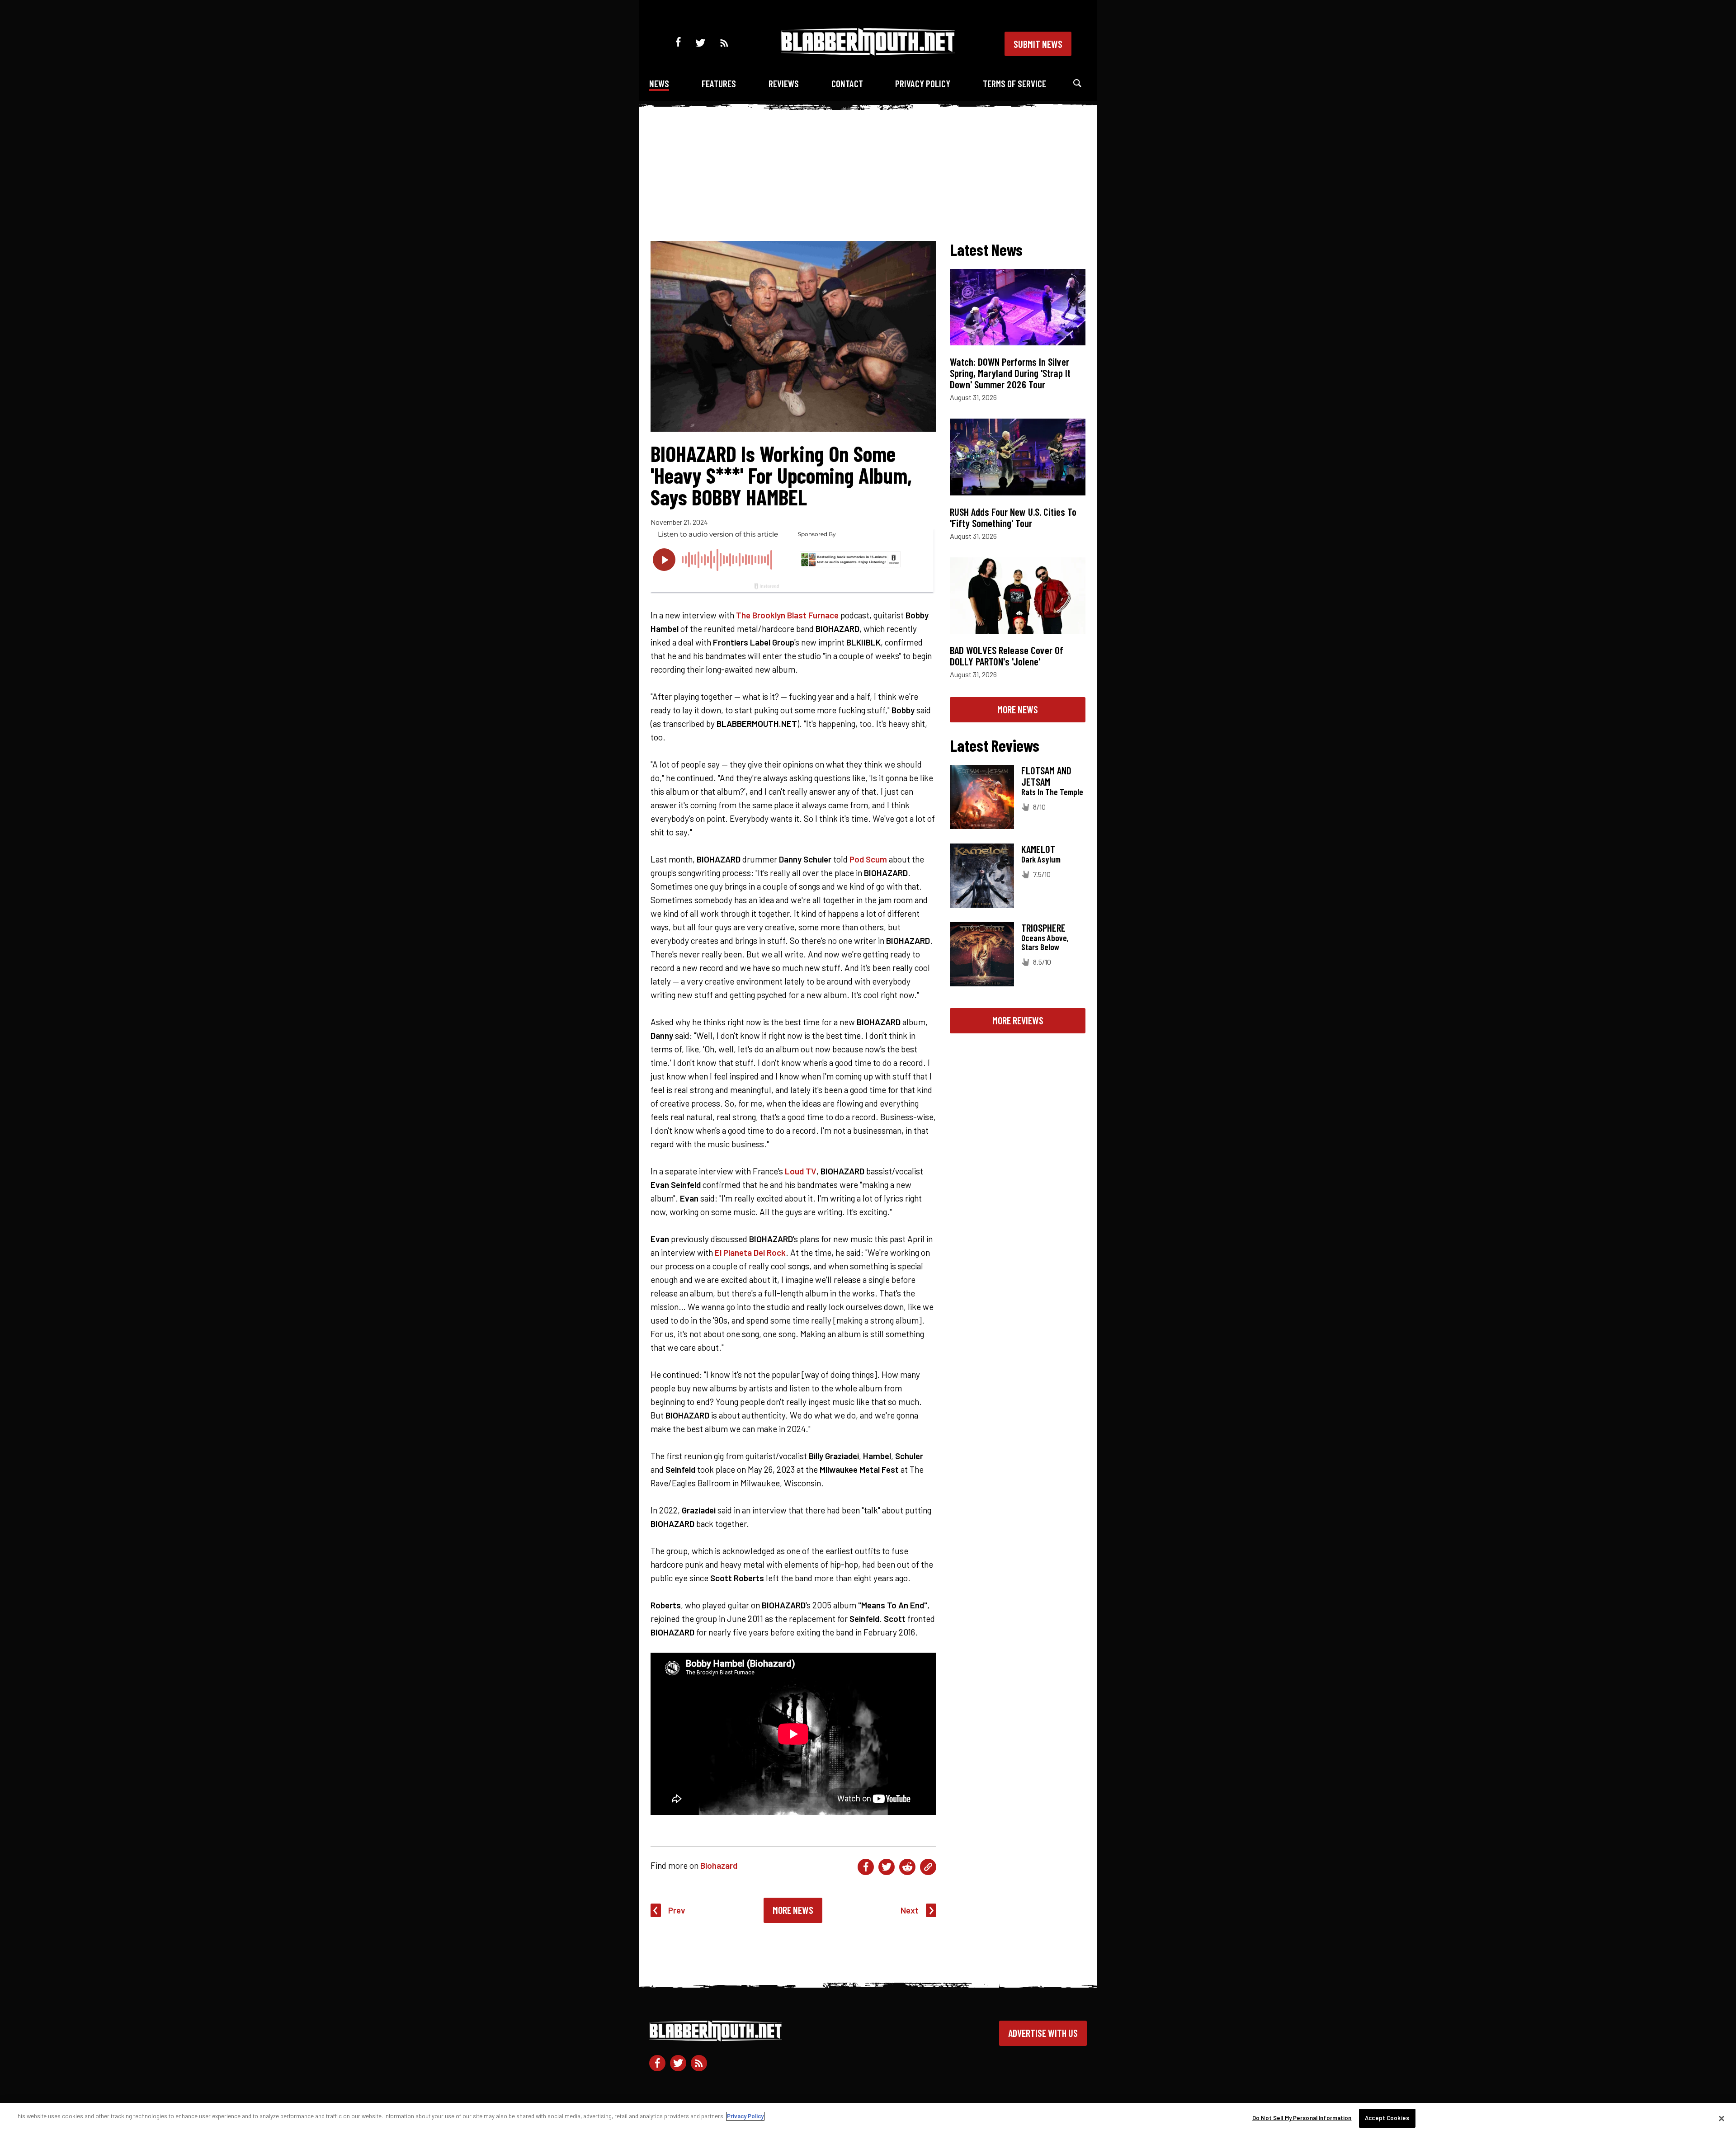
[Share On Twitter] (887, 1867)
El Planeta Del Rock (750, 1252)
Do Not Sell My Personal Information (1302, 2118)
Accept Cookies (1387, 2118)
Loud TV (801, 1171)
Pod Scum (868, 859)
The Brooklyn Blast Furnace (787, 615)
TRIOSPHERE (1043, 928)
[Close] (1722, 2118)
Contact (847, 83)
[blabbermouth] (868, 52)
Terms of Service (1014, 83)
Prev (677, 1910)
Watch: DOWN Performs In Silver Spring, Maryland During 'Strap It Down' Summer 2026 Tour (1010, 373)
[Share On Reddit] (907, 1867)
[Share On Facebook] (866, 1867)
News (659, 83)
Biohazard (719, 1865)
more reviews (1018, 1020)
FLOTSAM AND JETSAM (1046, 776)
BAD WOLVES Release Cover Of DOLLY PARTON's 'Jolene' (1007, 656)
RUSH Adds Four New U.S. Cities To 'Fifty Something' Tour (1013, 517)
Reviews (784, 83)
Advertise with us (1043, 2033)
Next (910, 1910)
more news (1018, 709)
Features (719, 83)
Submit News (1038, 44)
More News (793, 1910)
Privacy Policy (923, 83)
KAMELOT (1038, 849)
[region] (868, 2119)
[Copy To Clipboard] (928, 1867)
